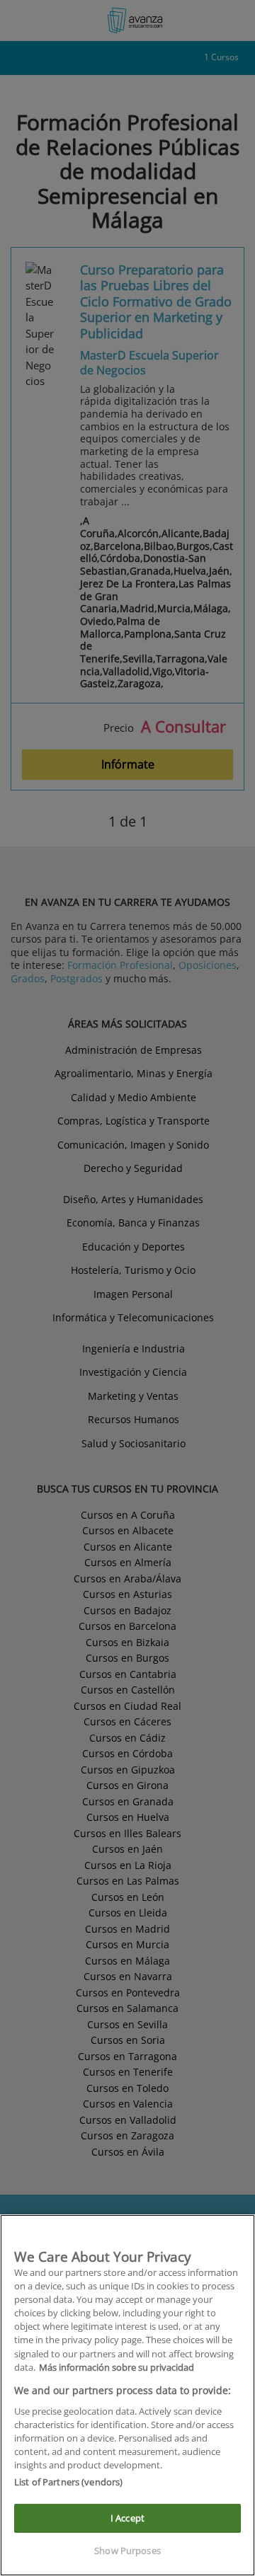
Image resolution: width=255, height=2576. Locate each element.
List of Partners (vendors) (68, 2482)
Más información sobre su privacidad (117, 2367)
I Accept (127, 2518)
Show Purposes (127, 2551)
